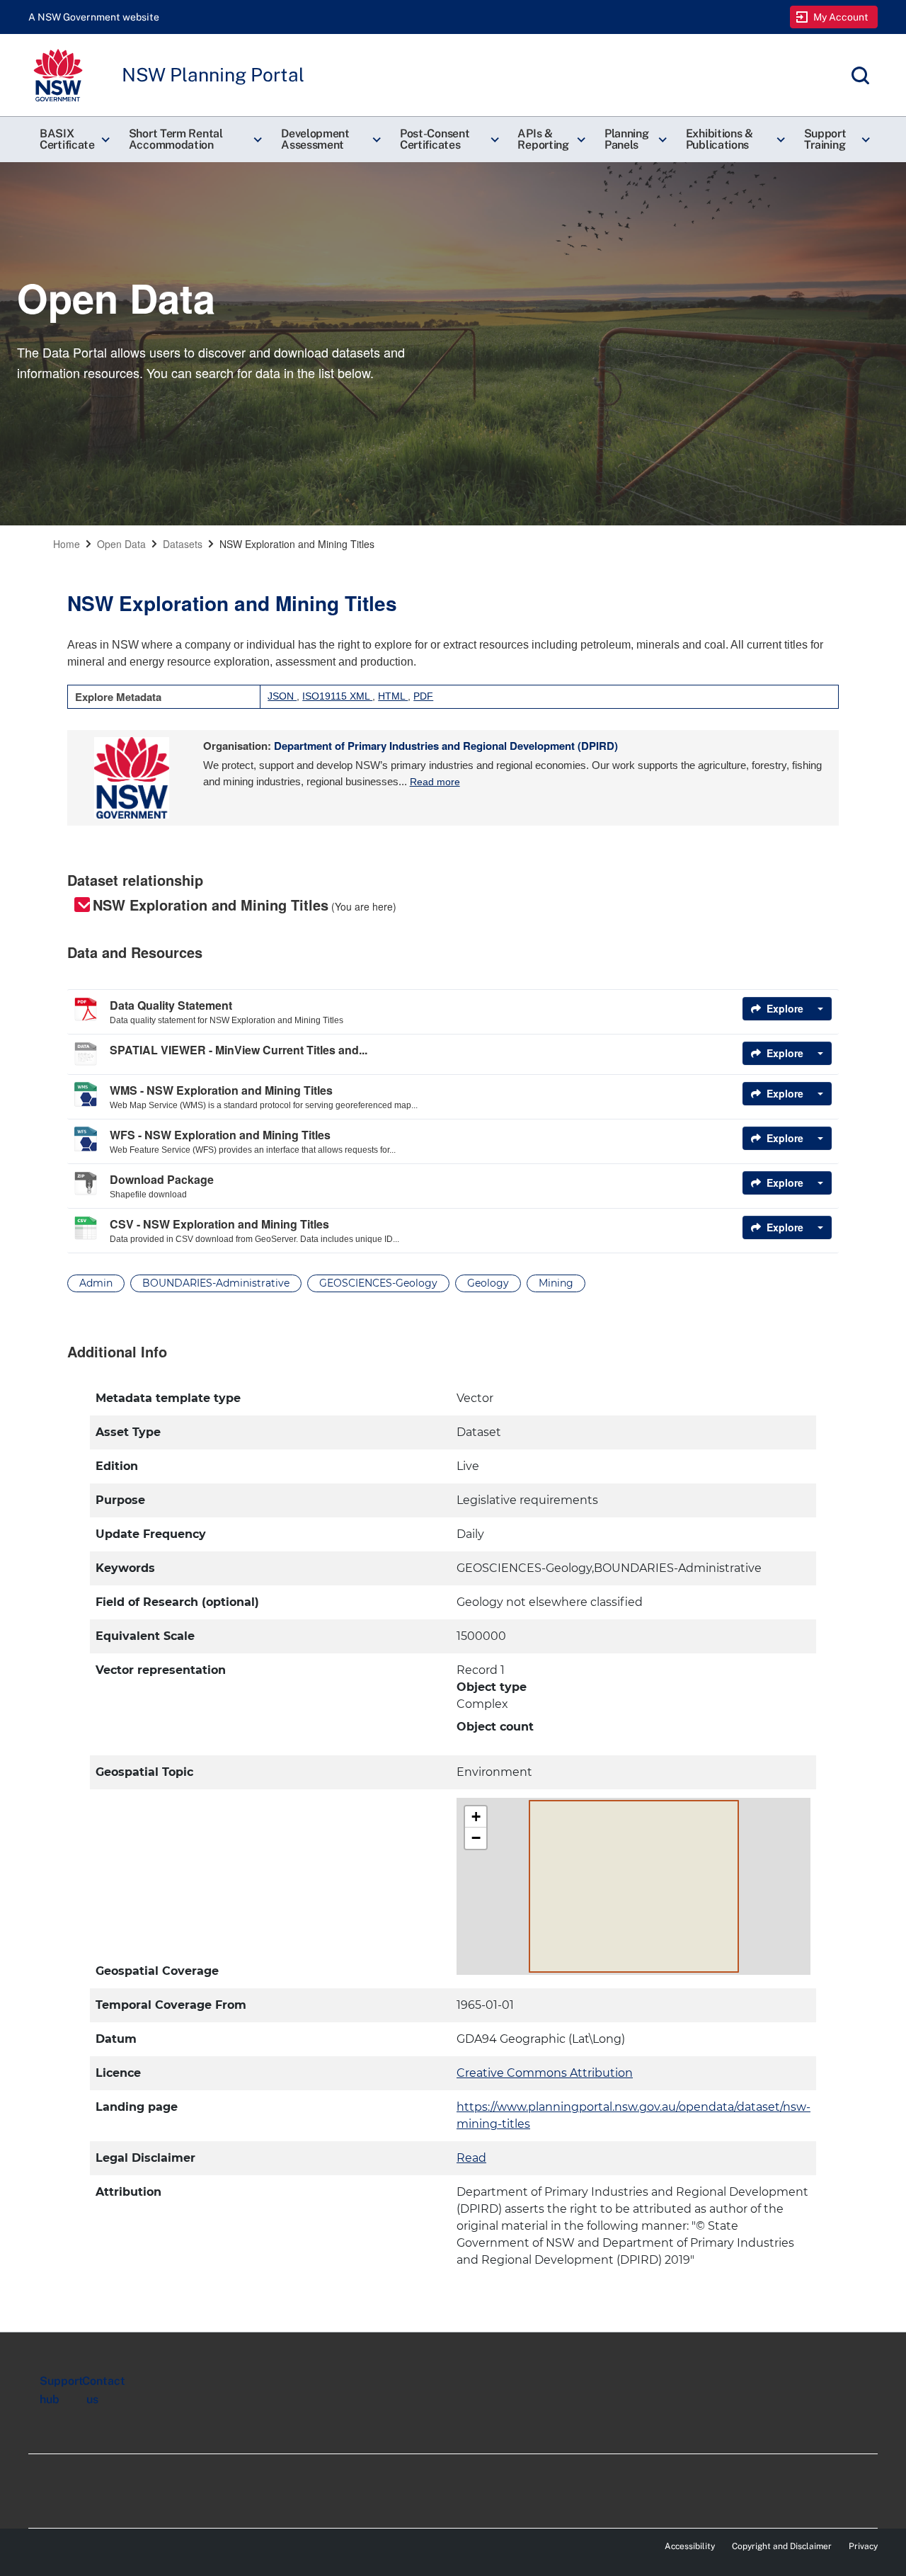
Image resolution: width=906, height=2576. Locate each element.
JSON (282, 696)
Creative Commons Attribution (545, 2073)
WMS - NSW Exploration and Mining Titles (221, 1090)
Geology (488, 1283)
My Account (841, 17)
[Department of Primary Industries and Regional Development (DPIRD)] (132, 778)
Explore (785, 1008)
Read (471, 2158)
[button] (73, 139)
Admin (96, 1283)
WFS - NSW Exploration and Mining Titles (220, 1135)
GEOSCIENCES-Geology (378, 1283)
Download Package (162, 1179)
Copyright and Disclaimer (782, 2546)
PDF (423, 696)
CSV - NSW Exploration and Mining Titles (219, 1224)
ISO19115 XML (337, 696)
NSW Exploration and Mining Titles (297, 544)
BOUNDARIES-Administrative (216, 1283)
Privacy (863, 2546)
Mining (556, 1283)
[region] (453, 1829)
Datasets (183, 544)
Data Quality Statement (171, 1005)
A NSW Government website (94, 17)
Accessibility (690, 2546)
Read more (435, 782)
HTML (393, 696)
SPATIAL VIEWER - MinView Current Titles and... (239, 1050)
